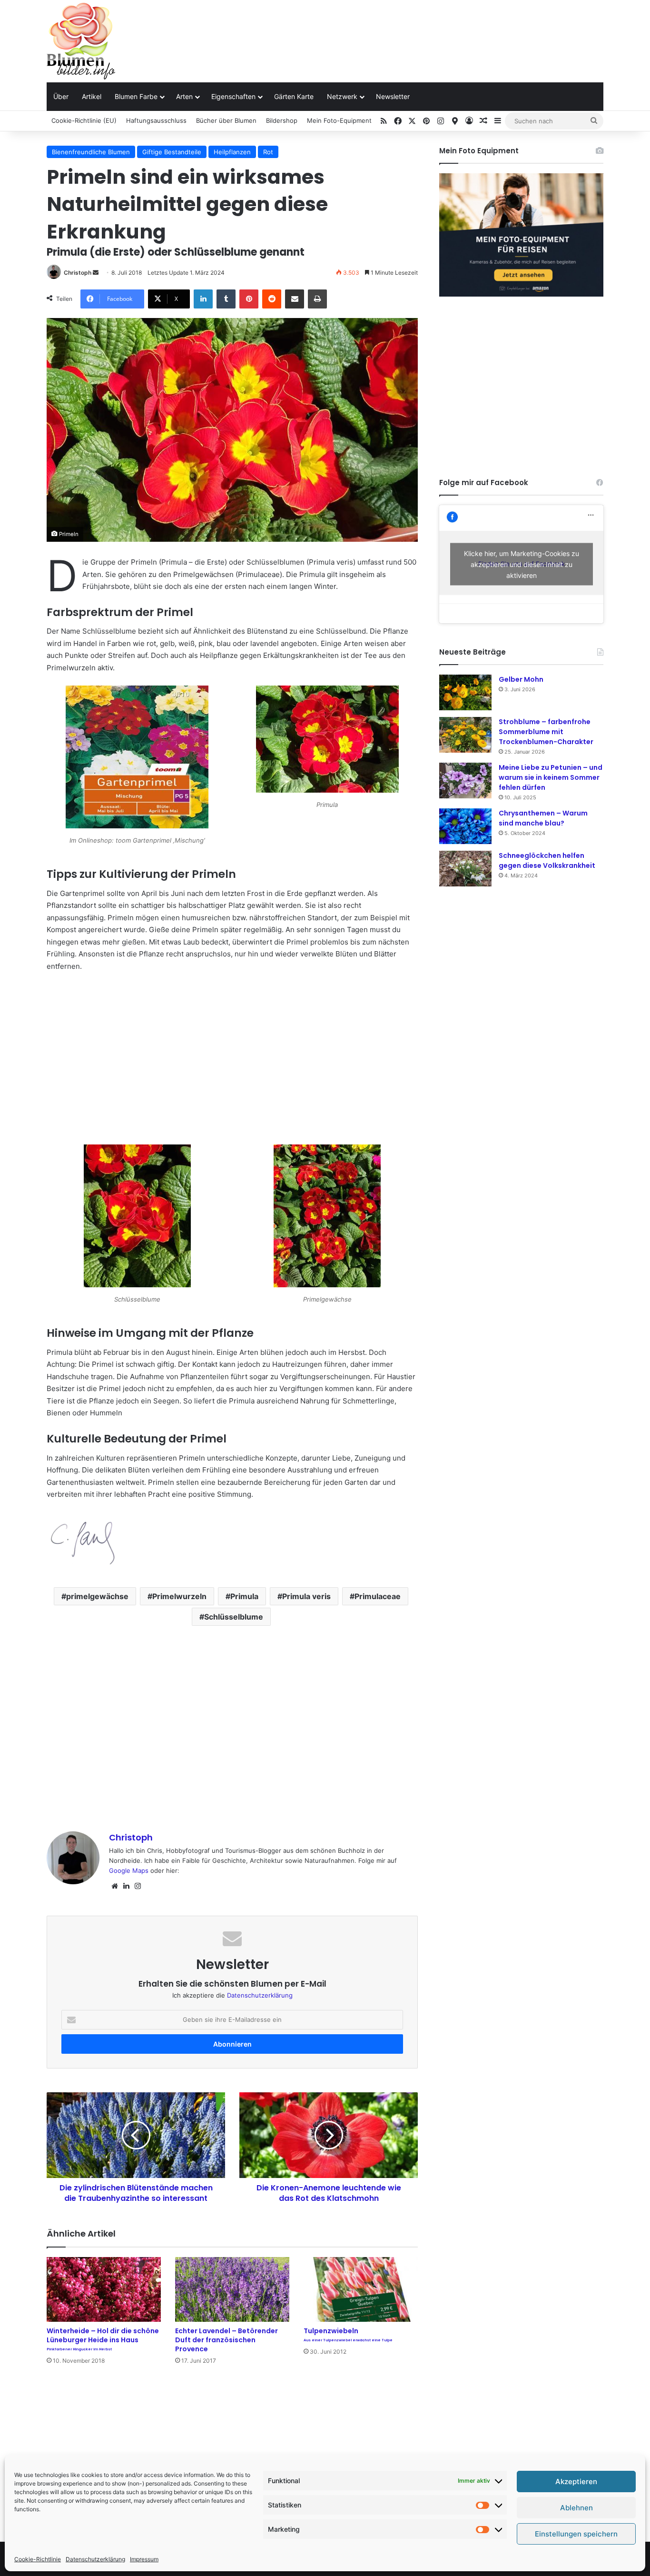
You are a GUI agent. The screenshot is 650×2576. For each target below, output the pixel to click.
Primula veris (306, 1596)
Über (61, 96)
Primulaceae (378, 1596)
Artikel (92, 96)
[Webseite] (115, 1886)
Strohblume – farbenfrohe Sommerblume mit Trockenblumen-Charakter (546, 732)
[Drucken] (317, 299)
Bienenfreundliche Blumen (91, 152)
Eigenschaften (233, 96)
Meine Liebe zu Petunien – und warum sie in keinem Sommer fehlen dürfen (551, 777)
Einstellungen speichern (576, 2534)
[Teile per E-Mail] (295, 299)
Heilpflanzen (232, 152)
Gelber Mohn (521, 679)
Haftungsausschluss (156, 120)
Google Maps (129, 1870)
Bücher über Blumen (226, 120)
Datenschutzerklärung (95, 2559)
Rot (268, 152)
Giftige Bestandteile (172, 152)
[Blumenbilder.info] (81, 41)
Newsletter (393, 96)
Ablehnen (576, 2508)
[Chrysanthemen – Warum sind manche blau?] (465, 826)
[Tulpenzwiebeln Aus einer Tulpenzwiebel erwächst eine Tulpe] (361, 2289)
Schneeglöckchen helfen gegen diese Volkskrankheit (547, 860)
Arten (184, 96)
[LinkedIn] (203, 299)
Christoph (78, 273)
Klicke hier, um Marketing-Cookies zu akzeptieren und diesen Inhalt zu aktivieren (522, 564)
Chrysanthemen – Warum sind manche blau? (543, 818)
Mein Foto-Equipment (339, 120)
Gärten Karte (294, 96)
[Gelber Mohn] (465, 692)
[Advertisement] (420, 31)
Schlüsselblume (234, 1617)
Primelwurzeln (179, 1596)
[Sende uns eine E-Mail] (96, 273)
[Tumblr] (226, 299)
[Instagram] (138, 1886)
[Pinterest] (249, 299)
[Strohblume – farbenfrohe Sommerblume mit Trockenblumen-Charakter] (465, 735)
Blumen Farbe (136, 96)
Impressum (144, 2559)
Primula (244, 1596)
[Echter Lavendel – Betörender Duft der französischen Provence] (232, 2289)
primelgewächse (97, 1596)
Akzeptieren (576, 2482)
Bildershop (282, 120)
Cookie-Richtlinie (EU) (84, 120)
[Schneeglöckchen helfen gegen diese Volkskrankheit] (465, 869)
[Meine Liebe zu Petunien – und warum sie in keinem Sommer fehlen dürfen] (465, 781)
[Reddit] (272, 299)
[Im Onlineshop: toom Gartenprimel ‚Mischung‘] (137, 759)
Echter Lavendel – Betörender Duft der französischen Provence (227, 2340)
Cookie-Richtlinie (38, 2559)
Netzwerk (342, 96)
